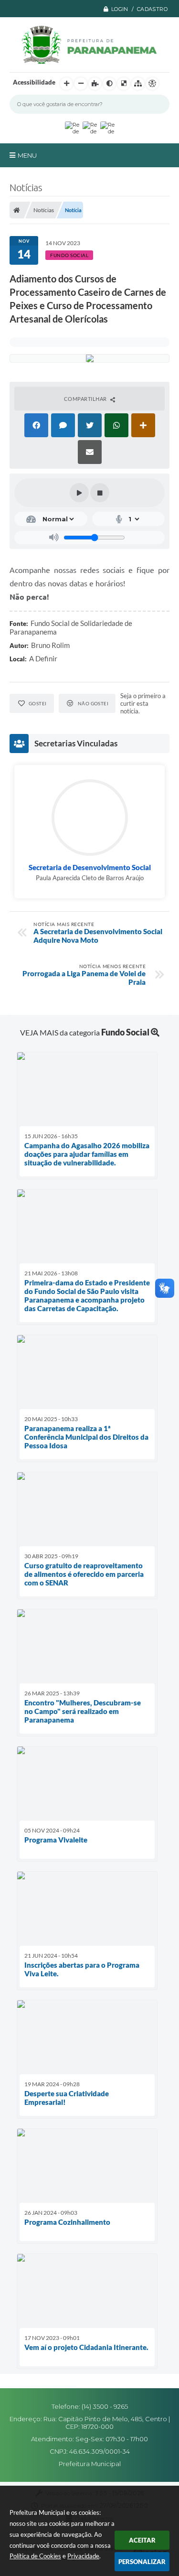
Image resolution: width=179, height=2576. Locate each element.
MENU (27, 155)
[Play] (79, 493)
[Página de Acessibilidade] (152, 84)
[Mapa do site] (138, 84)
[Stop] (100, 493)
